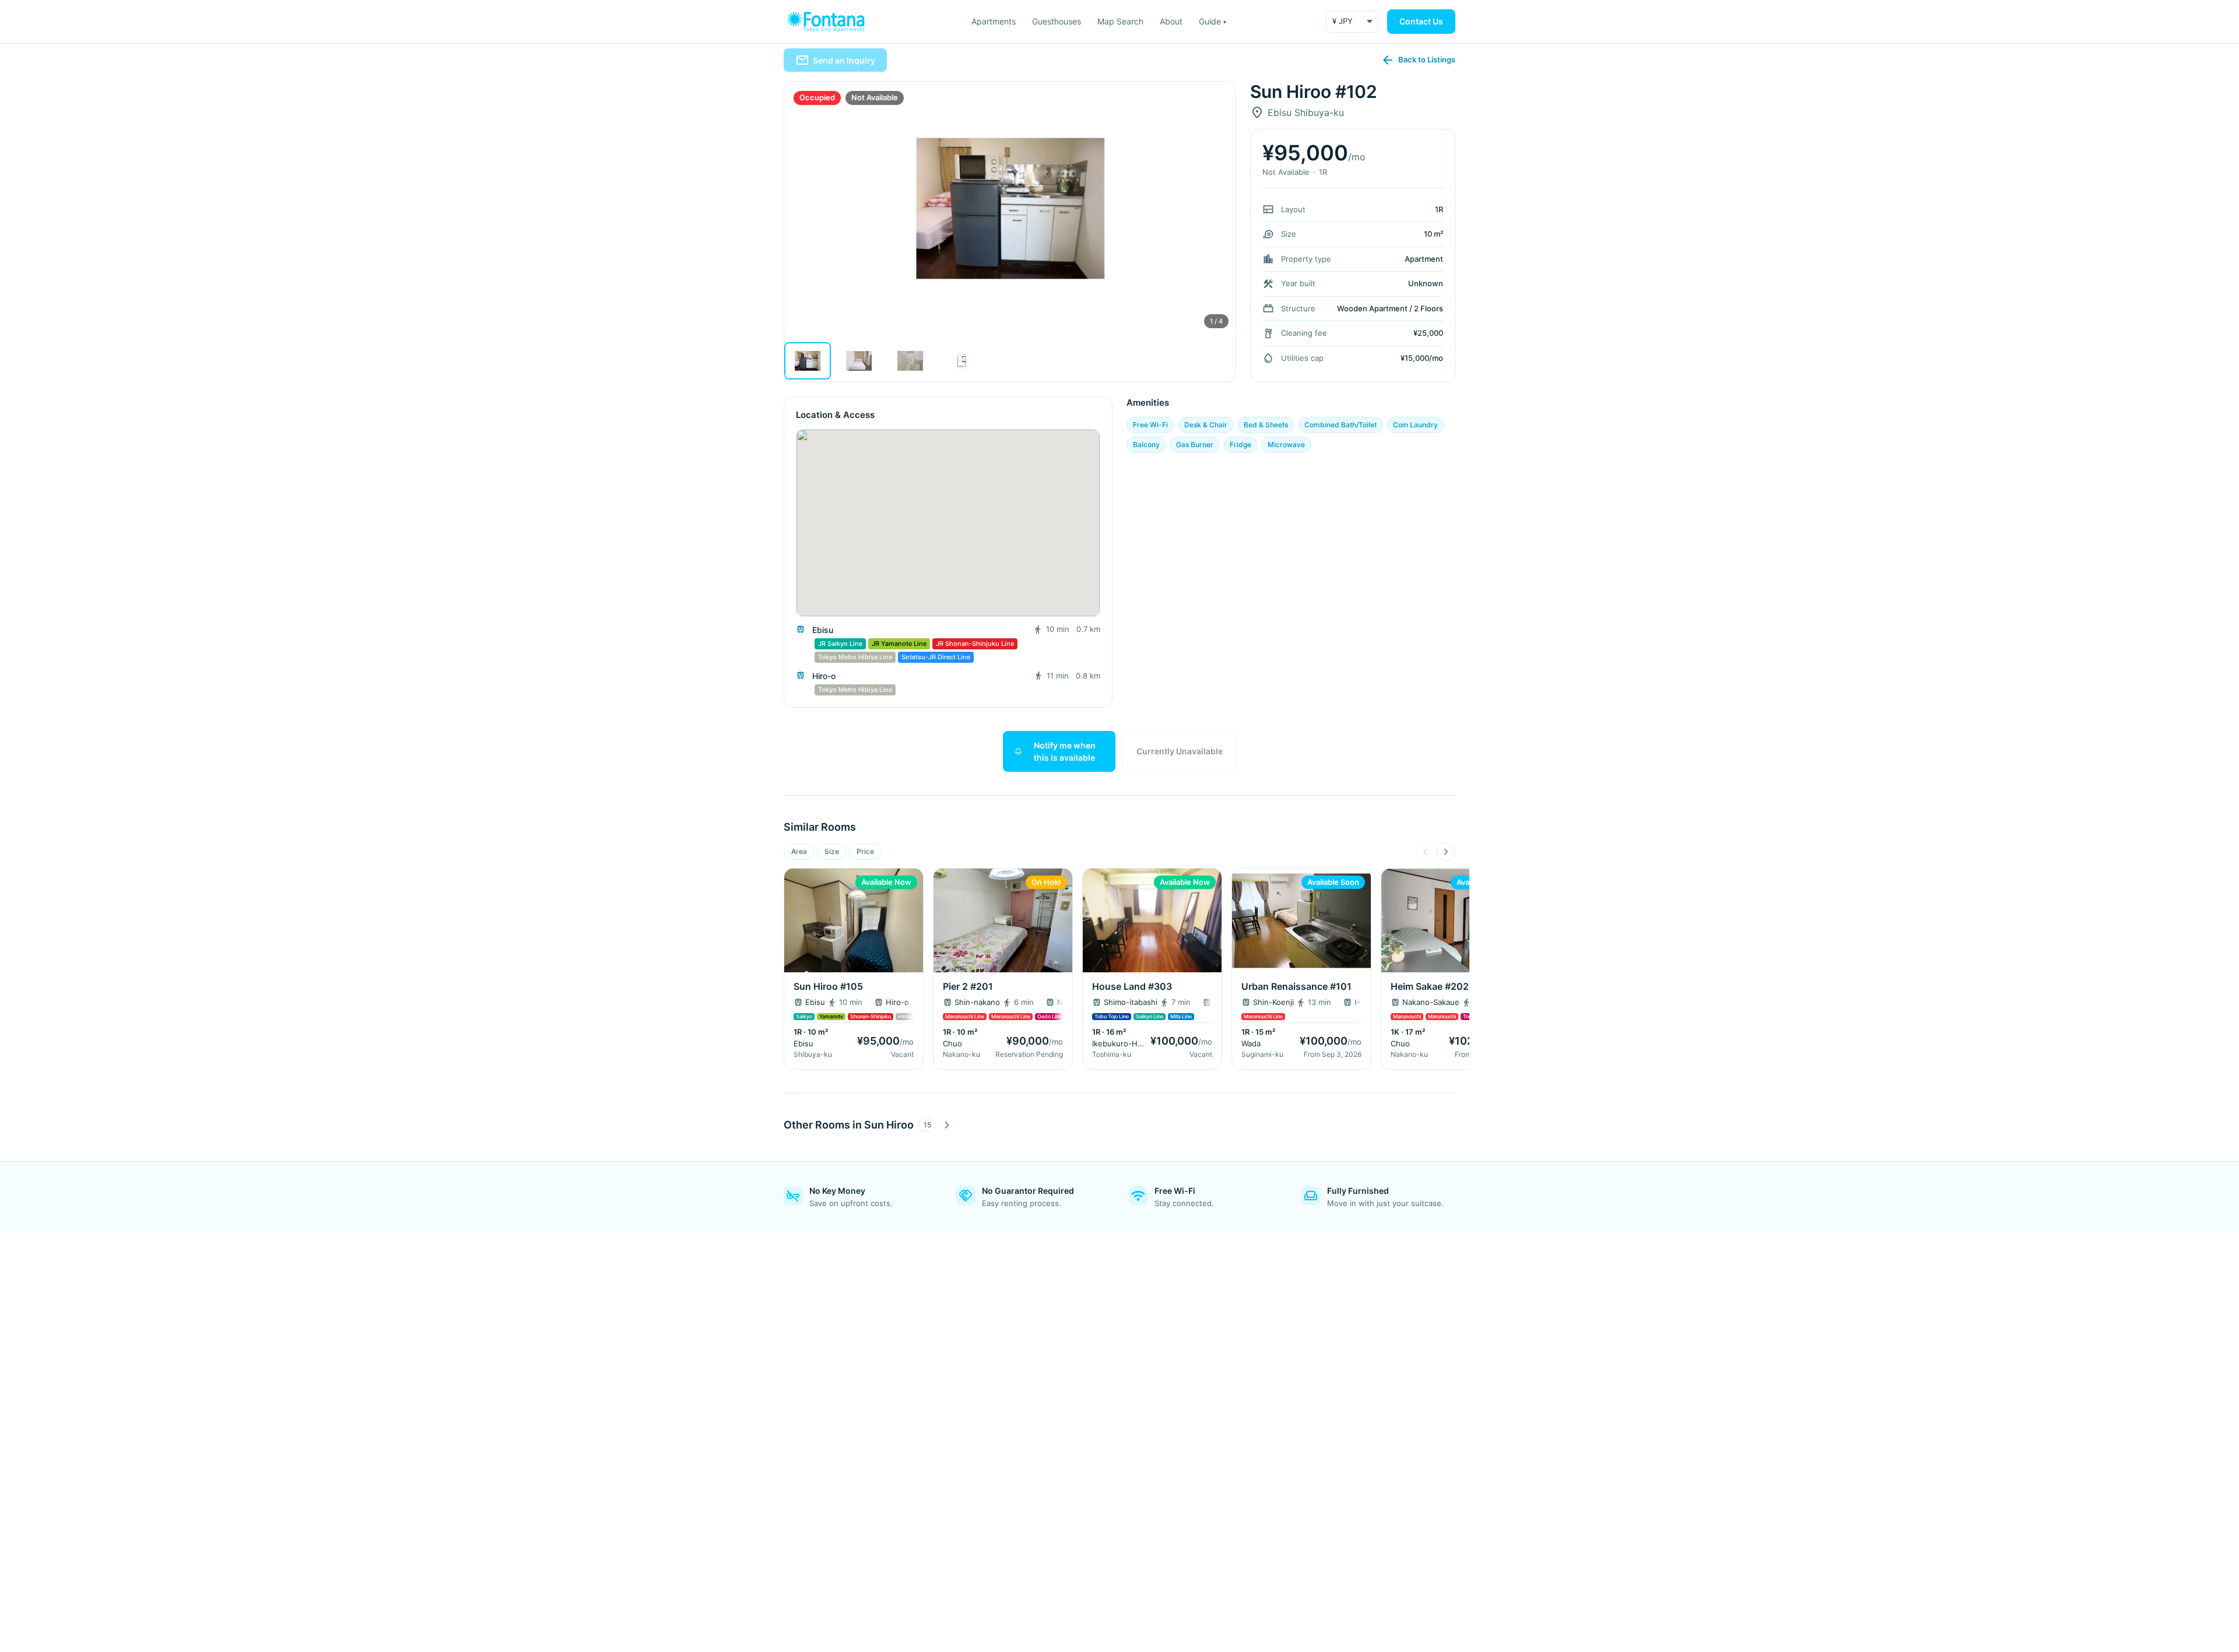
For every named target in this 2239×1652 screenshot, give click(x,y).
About (1171, 21)
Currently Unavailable (1180, 751)
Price (865, 851)
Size (832, 851)
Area (799, 851)
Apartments (994, 21)
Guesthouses (1057, 21)
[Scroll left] (1425, 852)
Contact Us (1421, 21)
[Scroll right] (1446, 852)
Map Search (1120, 21)
